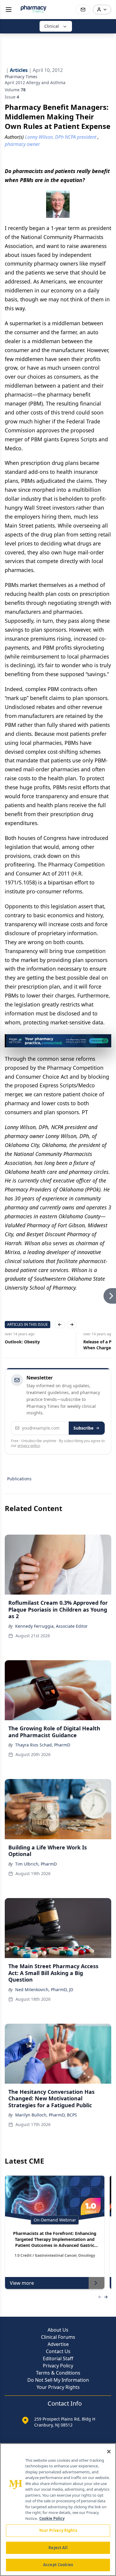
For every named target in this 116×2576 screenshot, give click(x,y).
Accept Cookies (58, 2565)
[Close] (109, 2452)
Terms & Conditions (58, 2373)
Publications (19, 1479)
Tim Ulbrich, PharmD (36, 1864)
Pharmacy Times (21, 77)
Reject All (58, 2548)
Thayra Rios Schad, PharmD (43, 1745)
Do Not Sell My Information (58, 2380)
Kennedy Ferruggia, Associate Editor (51, 1626)
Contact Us (58, 2351)
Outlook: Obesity (22, 1342)
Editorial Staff (58, 2358)
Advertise (58, 2344)
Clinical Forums (58, 2337)
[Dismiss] (105, 1041)
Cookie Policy (52, 2518)
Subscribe (83, 1428)
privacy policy (29, 1446)
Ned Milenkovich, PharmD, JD (44, 1990)
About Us (58, 2330)
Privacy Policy (58, 2366)
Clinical (52, 26)
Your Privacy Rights (58, 2387)
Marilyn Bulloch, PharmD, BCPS (46, 2115)
